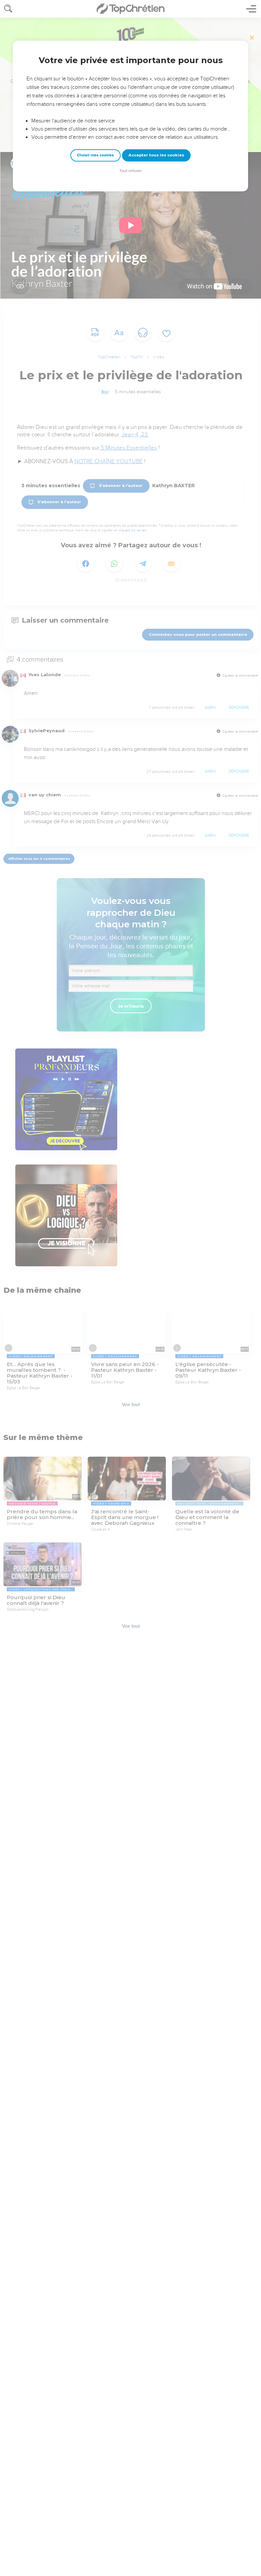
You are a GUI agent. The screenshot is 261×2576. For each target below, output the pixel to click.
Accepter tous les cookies (156, 155)
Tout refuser (130, 171)
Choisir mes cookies (95, 155)
